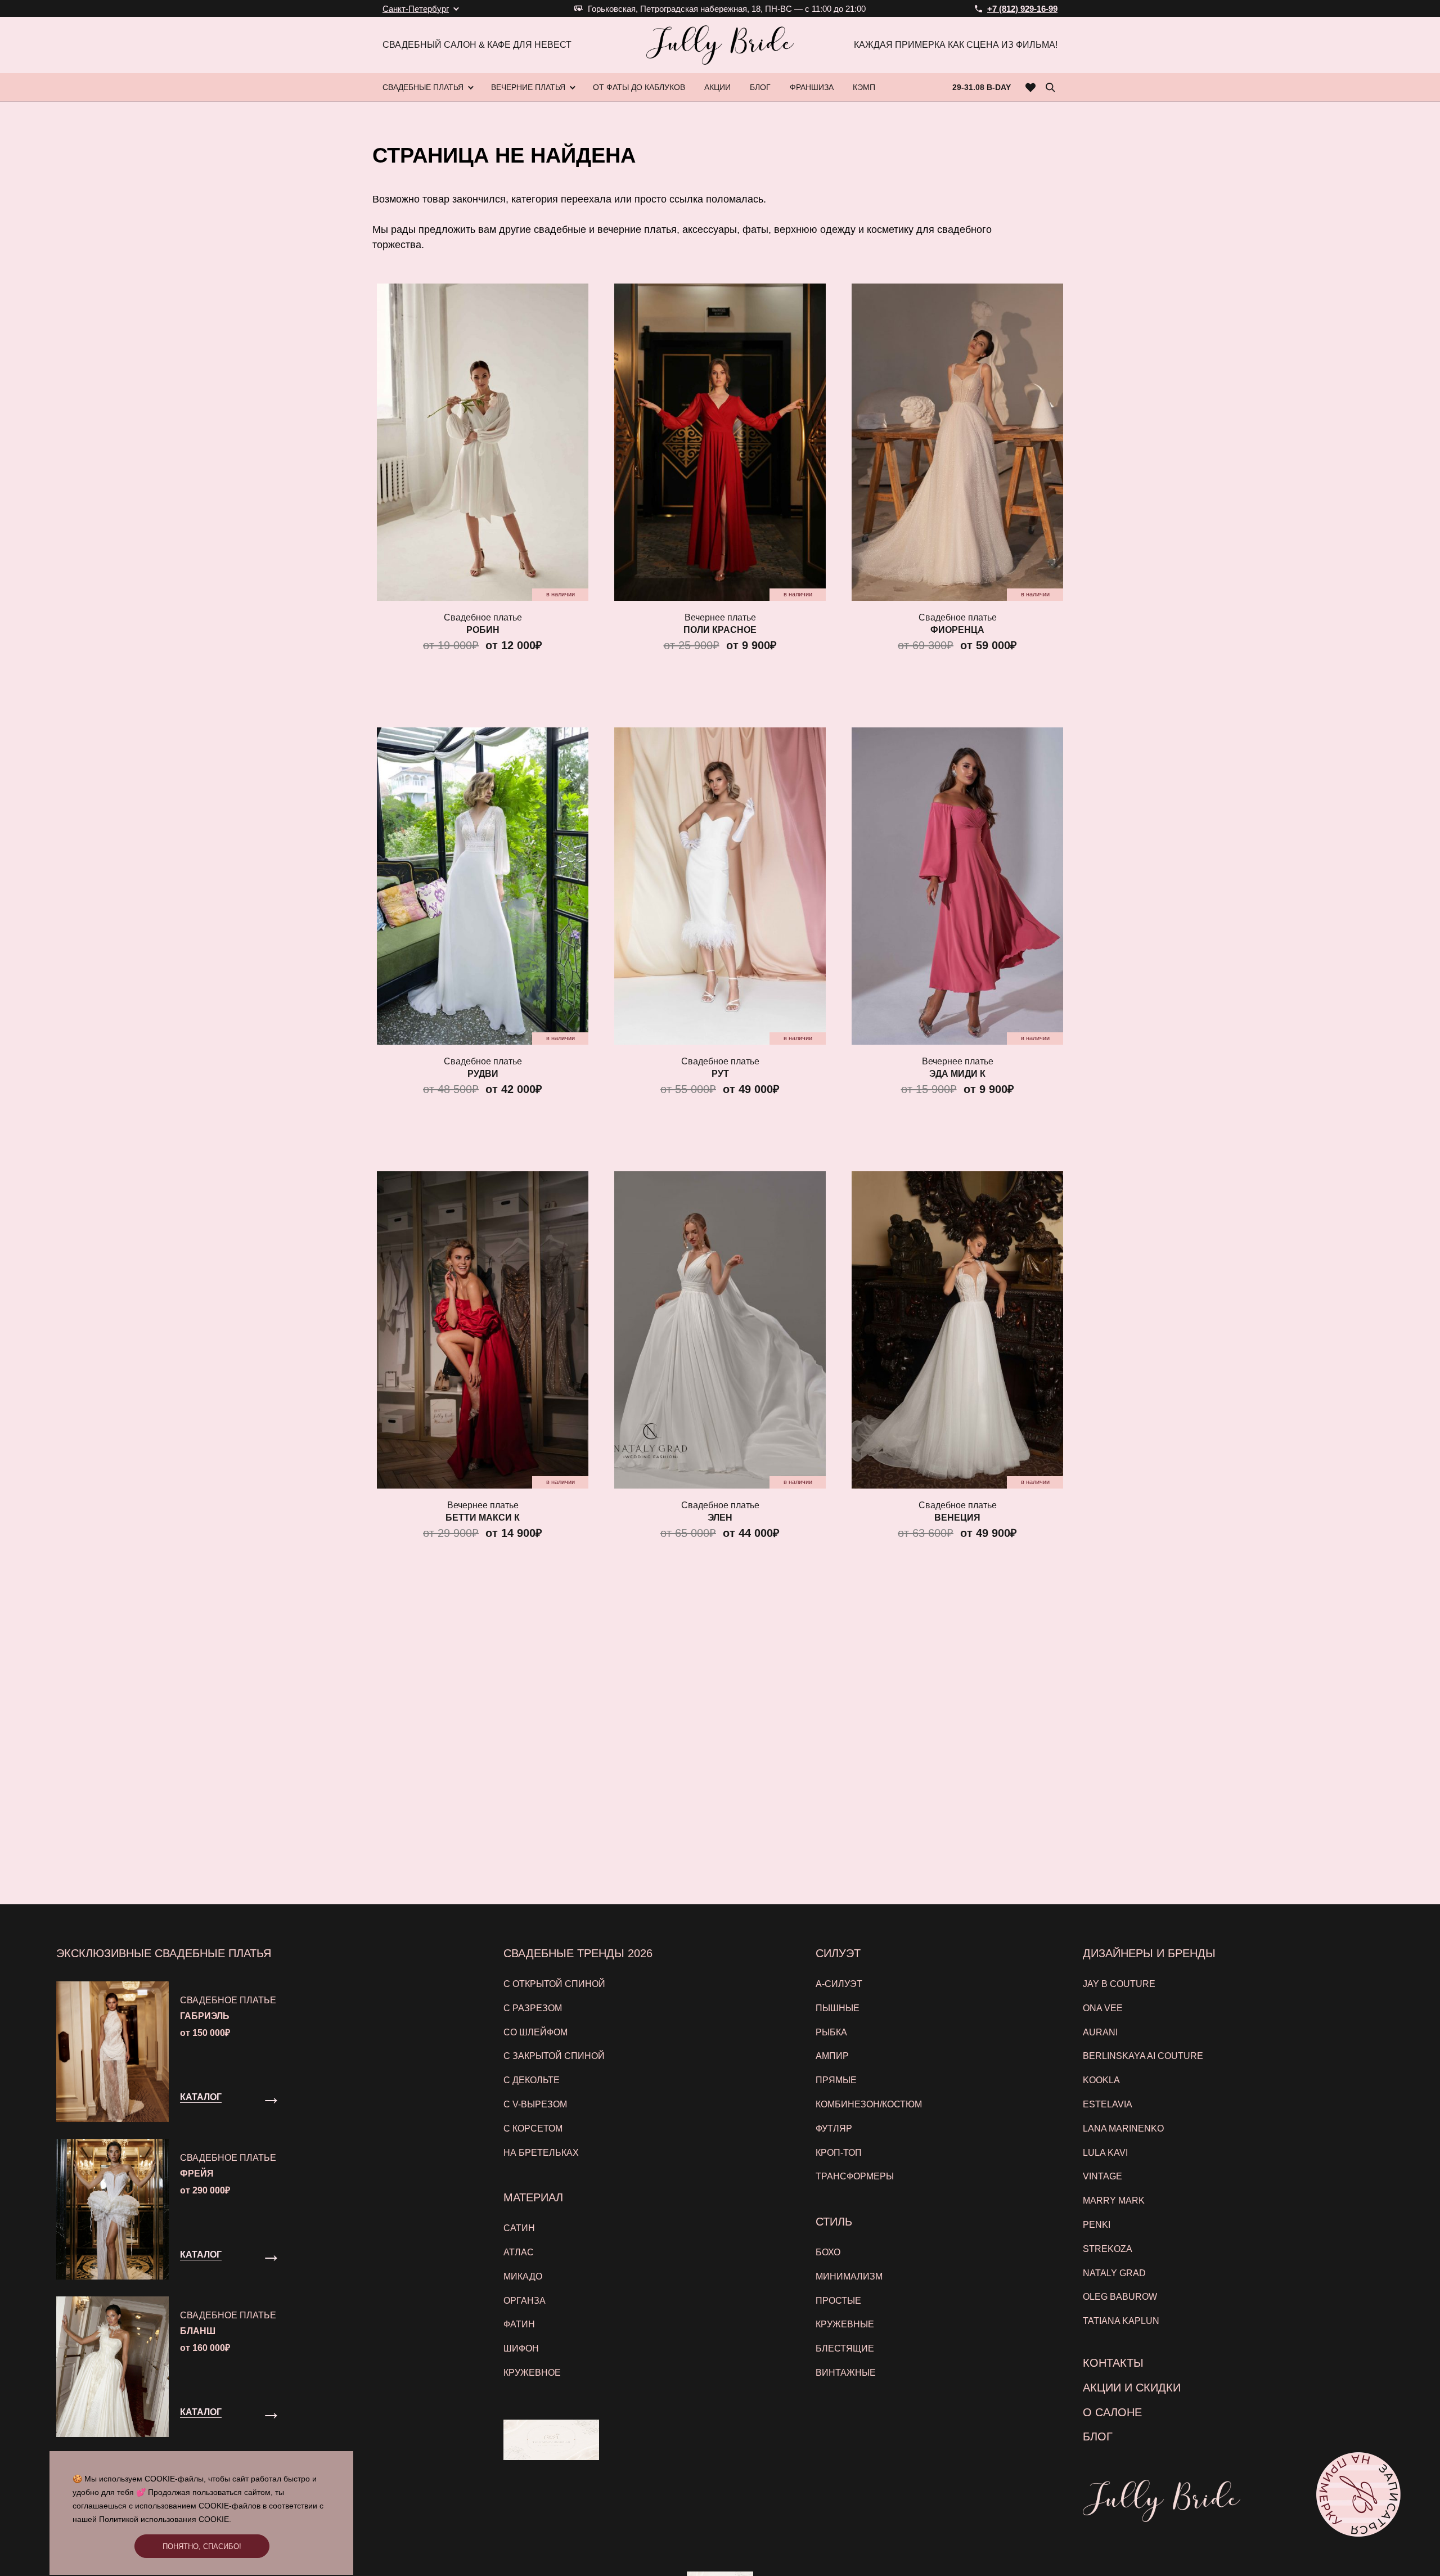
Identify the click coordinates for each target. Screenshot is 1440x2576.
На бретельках (541, 2153)
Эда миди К (957, 1074)
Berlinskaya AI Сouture (1143, 2056)
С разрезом (533, 2008)
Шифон (521, 2348)
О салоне (1112, 2412)
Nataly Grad (1114, 2273)
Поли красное (720, 630)
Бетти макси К (483, 1518)
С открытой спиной (554, 1984)
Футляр (834, 2128)
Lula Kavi (1105, 2153)
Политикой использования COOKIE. (165, 2519)
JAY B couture (1119, 1984)
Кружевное (532, 2373)
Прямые (836, 2080)
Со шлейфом (535, 2032)
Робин (483, 630)
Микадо (523, 2276)
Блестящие (845, 2348)
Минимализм (849, 2276)
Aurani (1100, 2032)
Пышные (838, 2008)
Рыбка (831, 2032)
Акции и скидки (1132, 2388)
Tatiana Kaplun (1121, 2321)
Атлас (519, 2252)
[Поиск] (1050, 87)
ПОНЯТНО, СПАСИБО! (202, 2546)
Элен (720, 1518)
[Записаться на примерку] (1358, 2494)
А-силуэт (839, 1984)
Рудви (483, 1074)
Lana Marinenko (1123, 2128)
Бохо (828, 2252)
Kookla (1101, 2080)
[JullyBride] (720, 45)
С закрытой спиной (554, 2056)
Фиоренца (957, 630)
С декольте (532, 2080)
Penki (1097, 2225)
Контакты (1113, 2363)
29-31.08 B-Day (982, 87)
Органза (525, 2301)
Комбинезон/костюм (869, 2104)
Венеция (957, 1518)
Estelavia (1108, 2104)
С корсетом (533, 2128)
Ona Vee (1103, 2008)
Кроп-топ (839, 2153)
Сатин (519, 2228)
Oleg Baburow (1120, 2297)
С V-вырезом (535, 2104)
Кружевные (845, 2324)
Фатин (519, 2324)
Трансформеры (855, 2176)
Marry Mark (1114, 2200)
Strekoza (1108, 2249)
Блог (1098, 2436)
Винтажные (846, 2373)
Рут (720, 1074)
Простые (838, 2301)
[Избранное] (1031, 87)
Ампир (832, 2056)
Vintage (1102, 2176)
